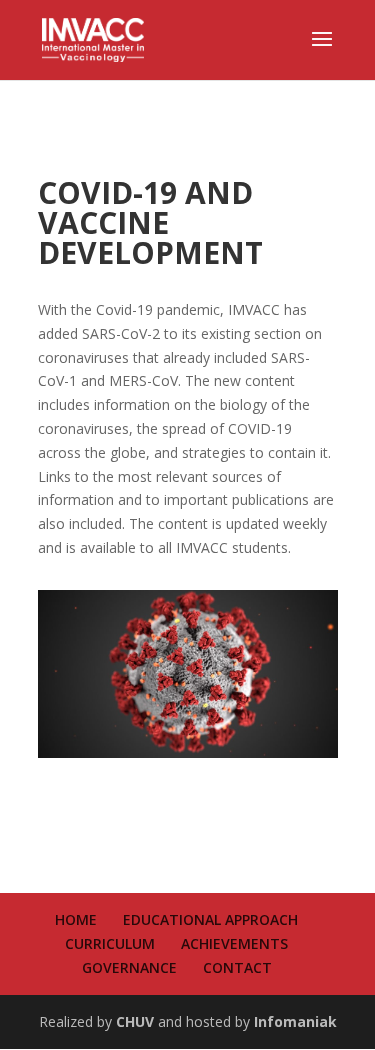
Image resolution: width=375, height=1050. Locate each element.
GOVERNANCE (129, 967)
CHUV (135, 1021)
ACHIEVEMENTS (234, 943)
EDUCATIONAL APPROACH (210, 919)
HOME (76, 919)
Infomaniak (295, 1021)
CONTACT (237, 967)
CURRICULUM (110, 943)
